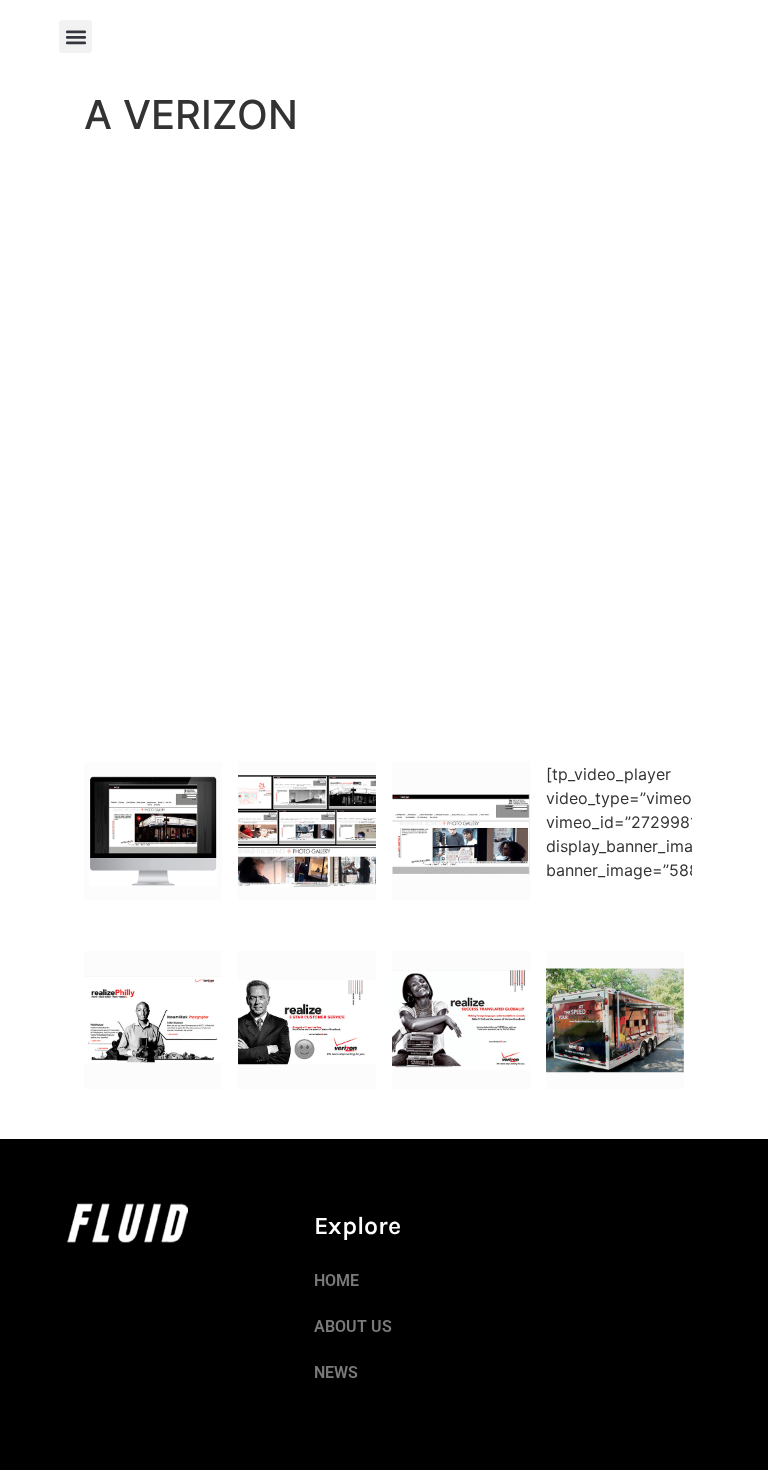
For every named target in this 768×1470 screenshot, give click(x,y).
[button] (75, 36)
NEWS (336, 1372)
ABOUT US (353, 1326)
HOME (336, 1280)
